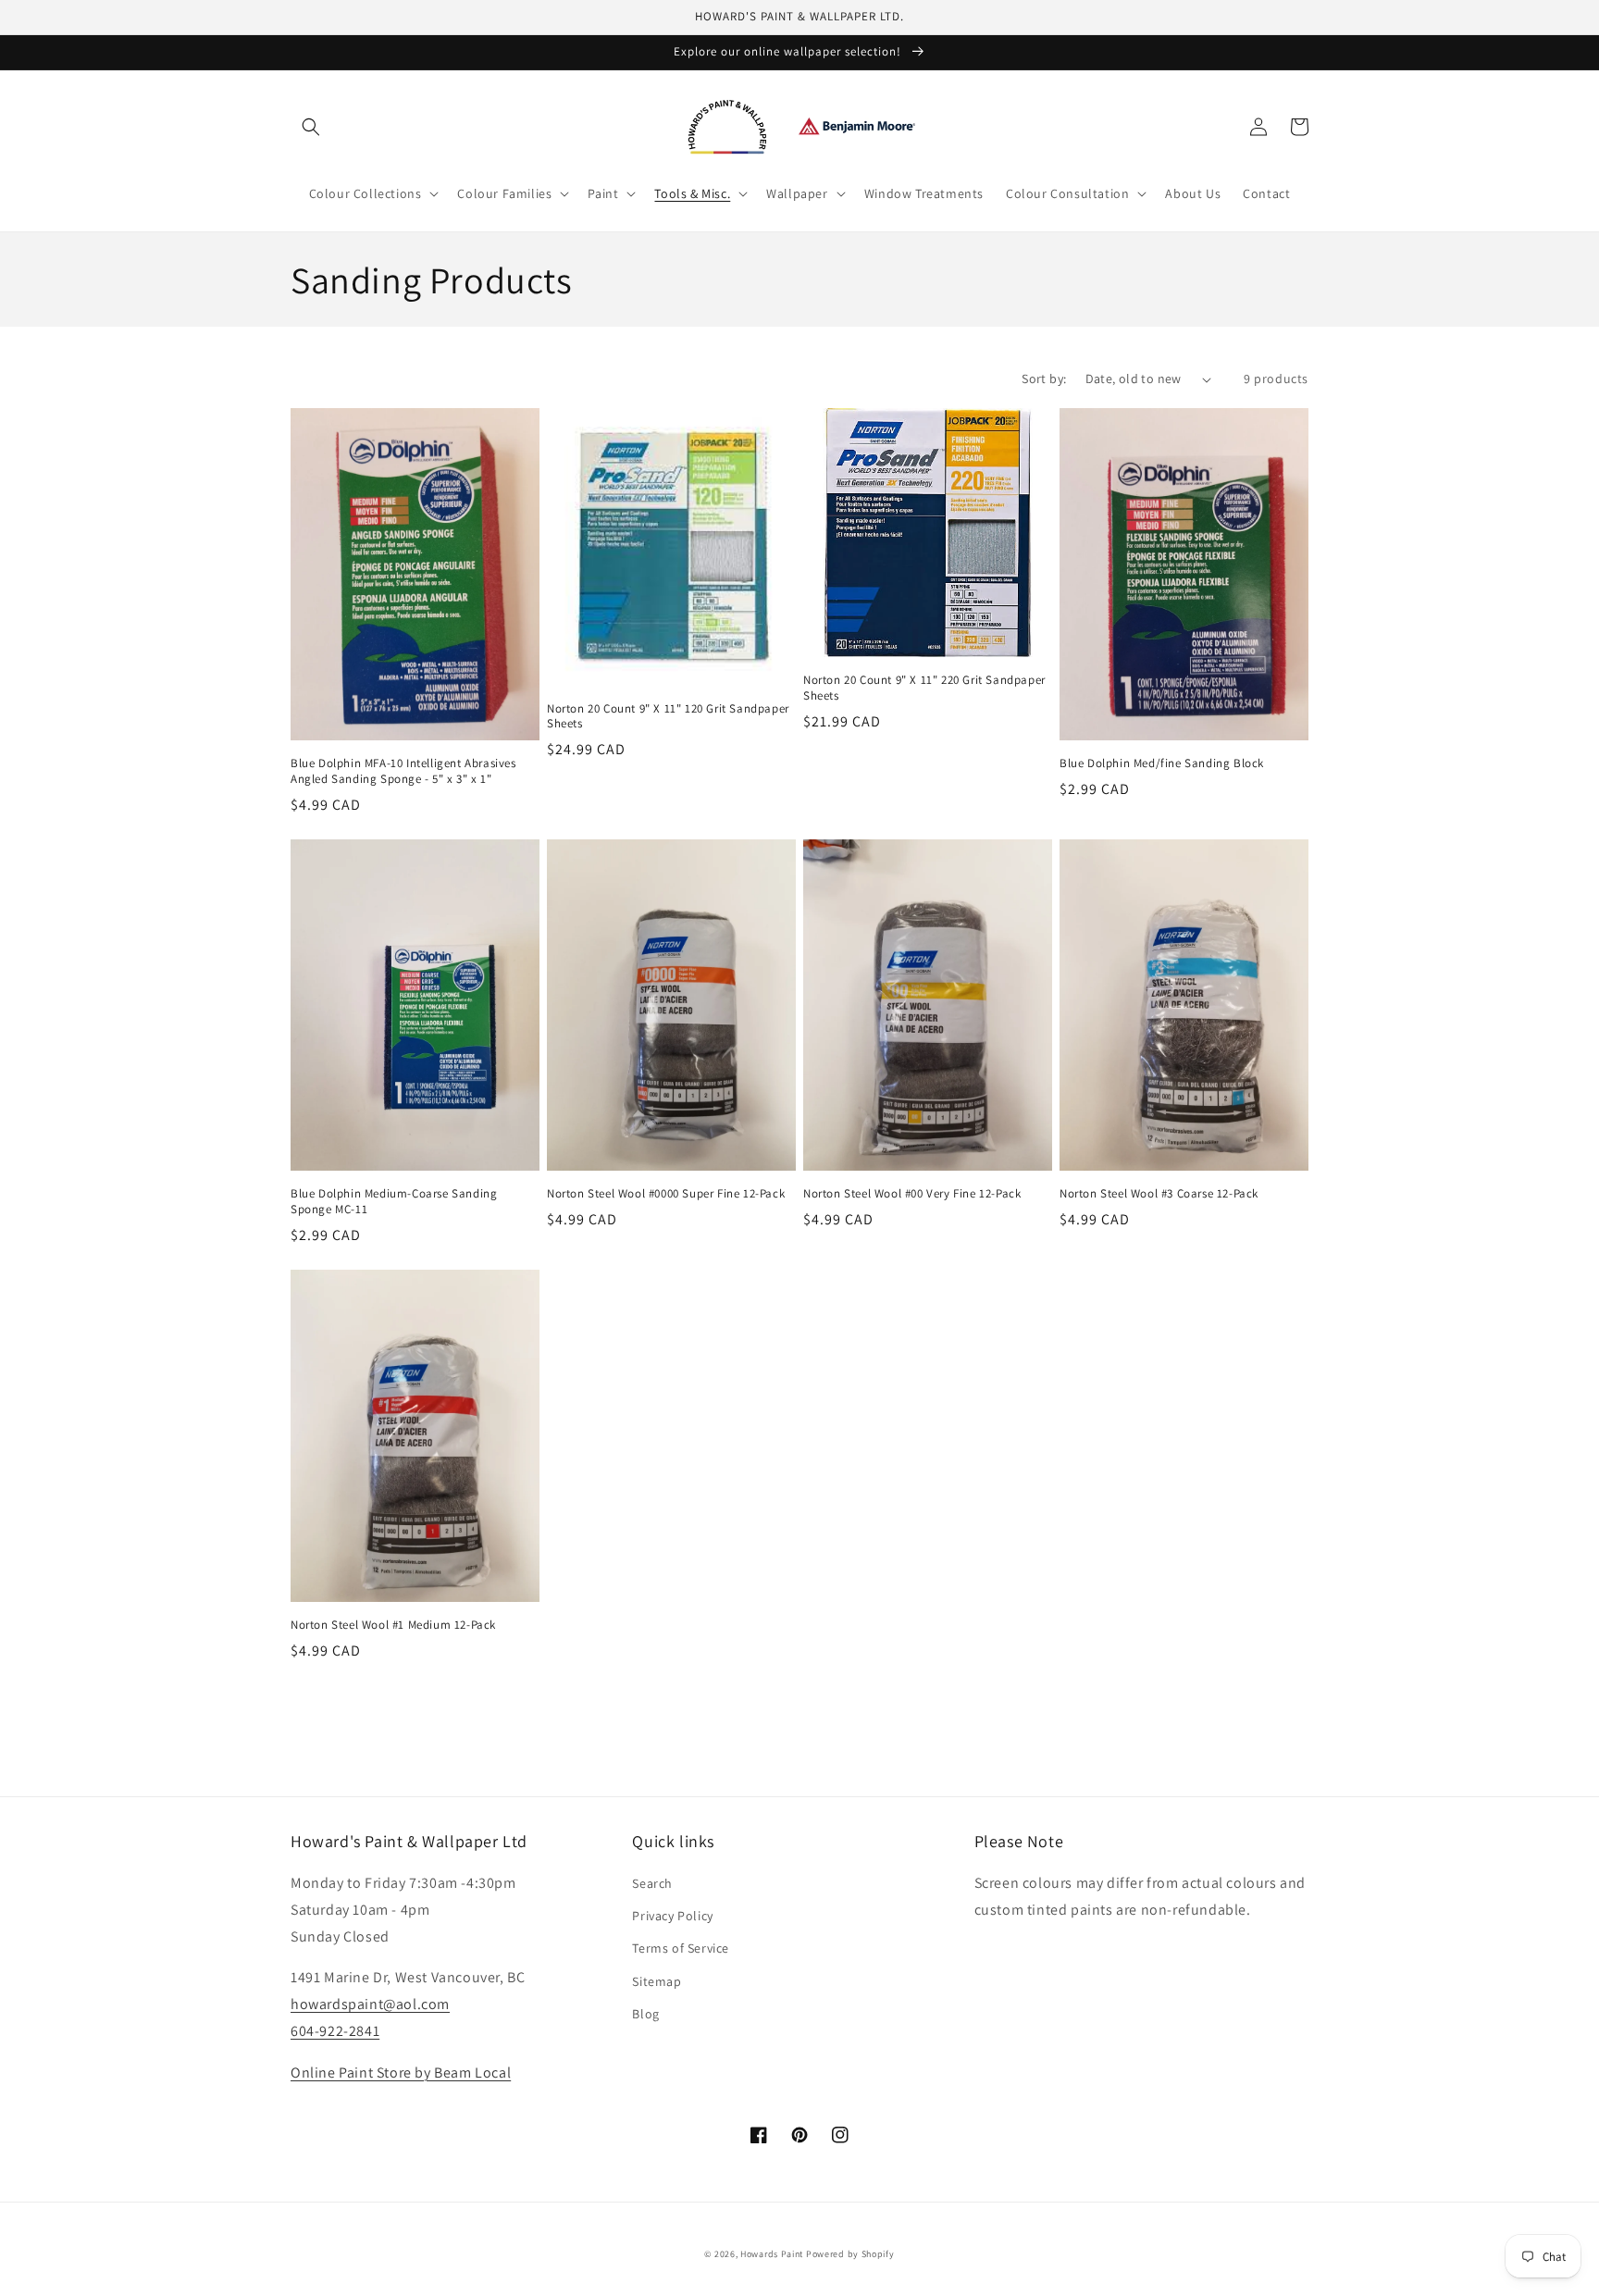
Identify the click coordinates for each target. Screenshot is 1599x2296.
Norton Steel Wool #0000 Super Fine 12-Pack (666, 1194)
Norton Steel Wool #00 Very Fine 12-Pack (912, 1194)
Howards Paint (772, 2254)
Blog (645, 2014)
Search (652, 1883)
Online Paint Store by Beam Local (401, 2073)
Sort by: (1044, 379)
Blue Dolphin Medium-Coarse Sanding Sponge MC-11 (394, 1202)
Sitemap (657, 1981)
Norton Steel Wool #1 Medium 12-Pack (393, 1625)
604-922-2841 (335, 2031)
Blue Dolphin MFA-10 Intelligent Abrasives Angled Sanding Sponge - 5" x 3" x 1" (403, 771)
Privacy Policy (672, 1916)
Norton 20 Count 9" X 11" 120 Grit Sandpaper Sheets (668, 717)
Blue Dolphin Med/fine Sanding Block (1162, 763)
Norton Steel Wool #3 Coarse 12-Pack (1159, 1194)
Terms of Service (681, 1948)
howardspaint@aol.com (370, 2004)
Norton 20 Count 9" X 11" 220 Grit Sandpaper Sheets (924, 688)
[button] (311, 127)
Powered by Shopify (850, 2254)
